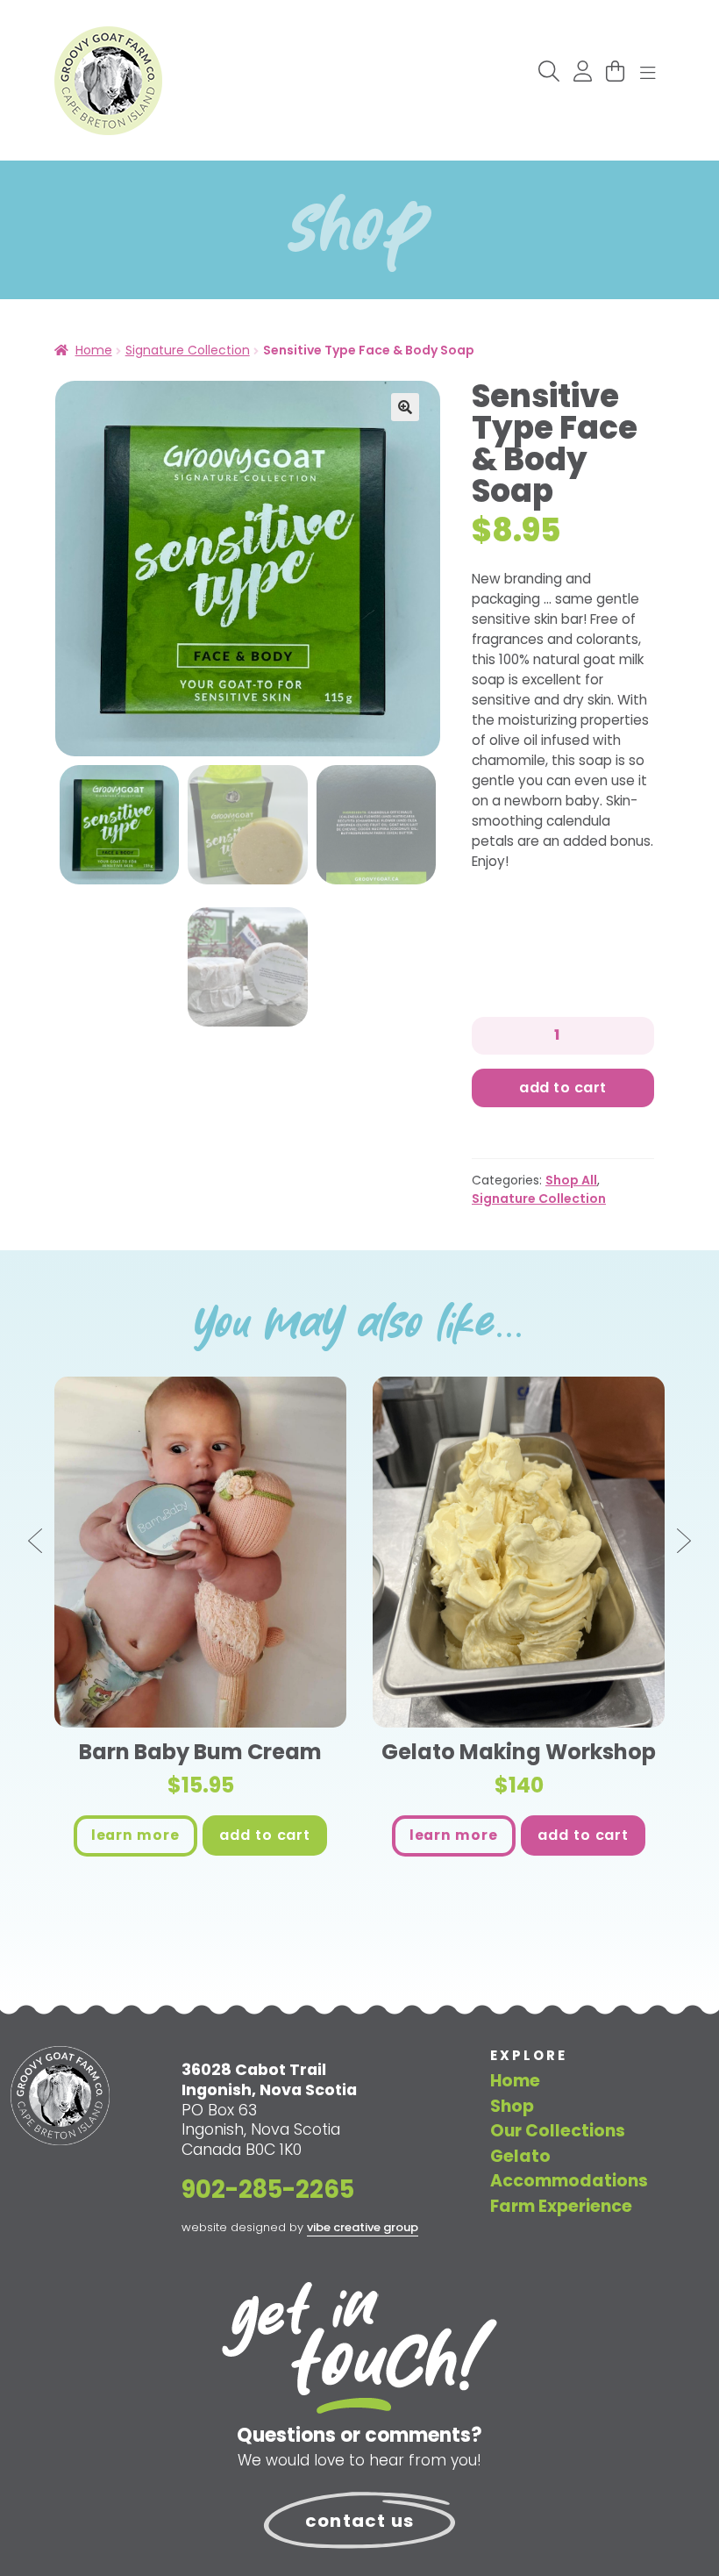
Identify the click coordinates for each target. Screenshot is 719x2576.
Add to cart (562, 1088)
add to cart (265, 1835)
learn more (135, 1835)
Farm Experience (561, 2206)
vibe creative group (363, 2227)
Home (94, 350)
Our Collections (558, 2131)
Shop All (571, 1180)
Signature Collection (188, 350)
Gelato (520, 2156)
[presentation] (37, 1542)
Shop (512, 2106)
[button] (405, 407)
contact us (359, 2521)
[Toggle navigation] (648, 74)
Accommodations (569, 2181)
